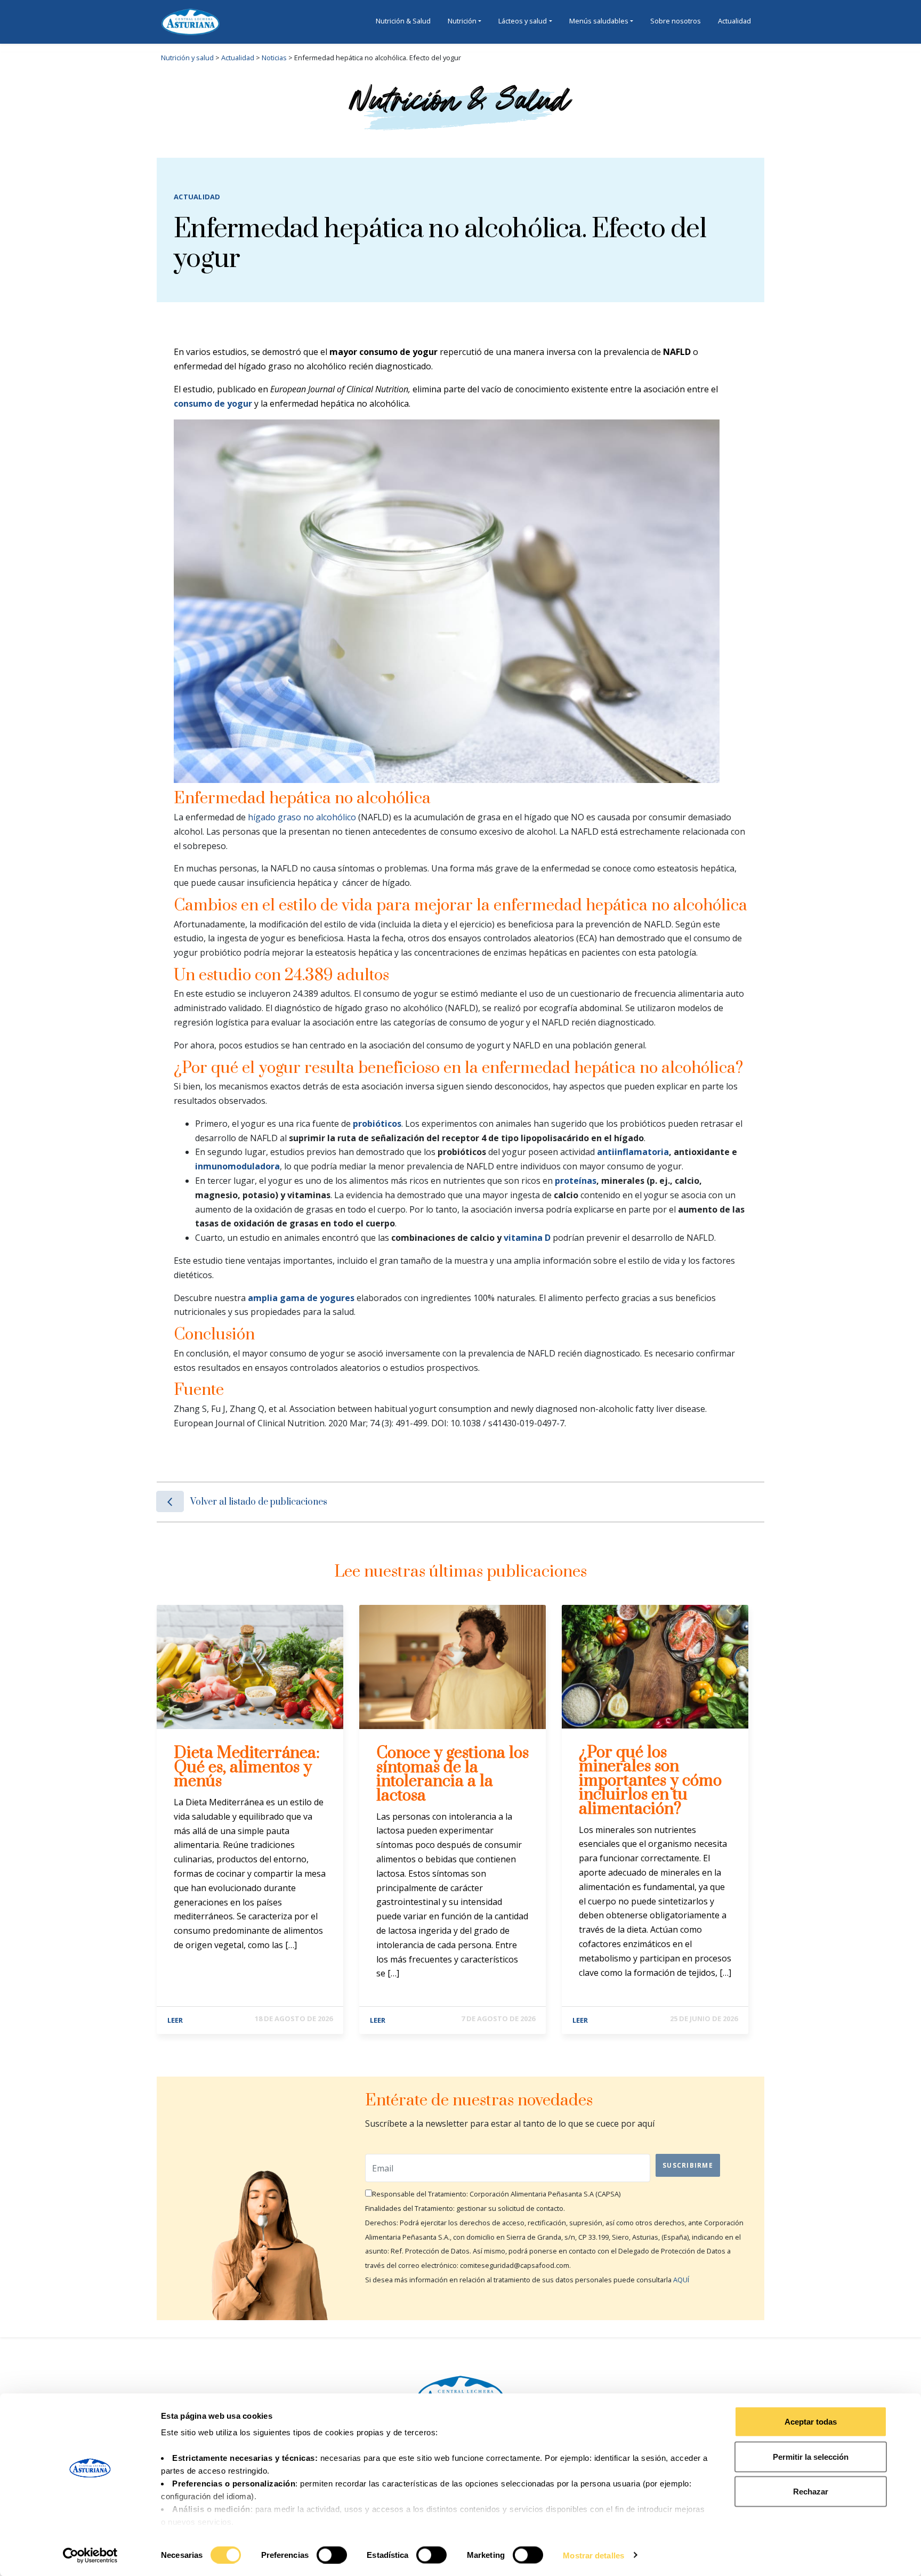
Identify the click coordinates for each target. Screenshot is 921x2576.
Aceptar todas (811, 2422)
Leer (175, 2020)
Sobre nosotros (676, 21)
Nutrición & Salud (403, 21)
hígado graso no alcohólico (302, 817)
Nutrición (462, 21)
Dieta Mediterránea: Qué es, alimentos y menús (247, 1767)
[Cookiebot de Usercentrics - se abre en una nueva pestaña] (90, 2555)
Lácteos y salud (523, 21)
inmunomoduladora (237, 1166)
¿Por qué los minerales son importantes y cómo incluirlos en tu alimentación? (650, 1781)
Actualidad (734, 21)
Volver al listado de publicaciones (259, 1502)
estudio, (199, 389)
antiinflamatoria (633, 1152)
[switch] (332, 2555)
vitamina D (527, 1238)
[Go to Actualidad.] (255, 58)
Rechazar (811, 2492)
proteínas (576, 1181)
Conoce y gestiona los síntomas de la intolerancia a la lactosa (453, 1774)
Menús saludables (599, 21)
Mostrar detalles (593, 2555)
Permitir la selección (811, 2456)
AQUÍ (681, 2280)
